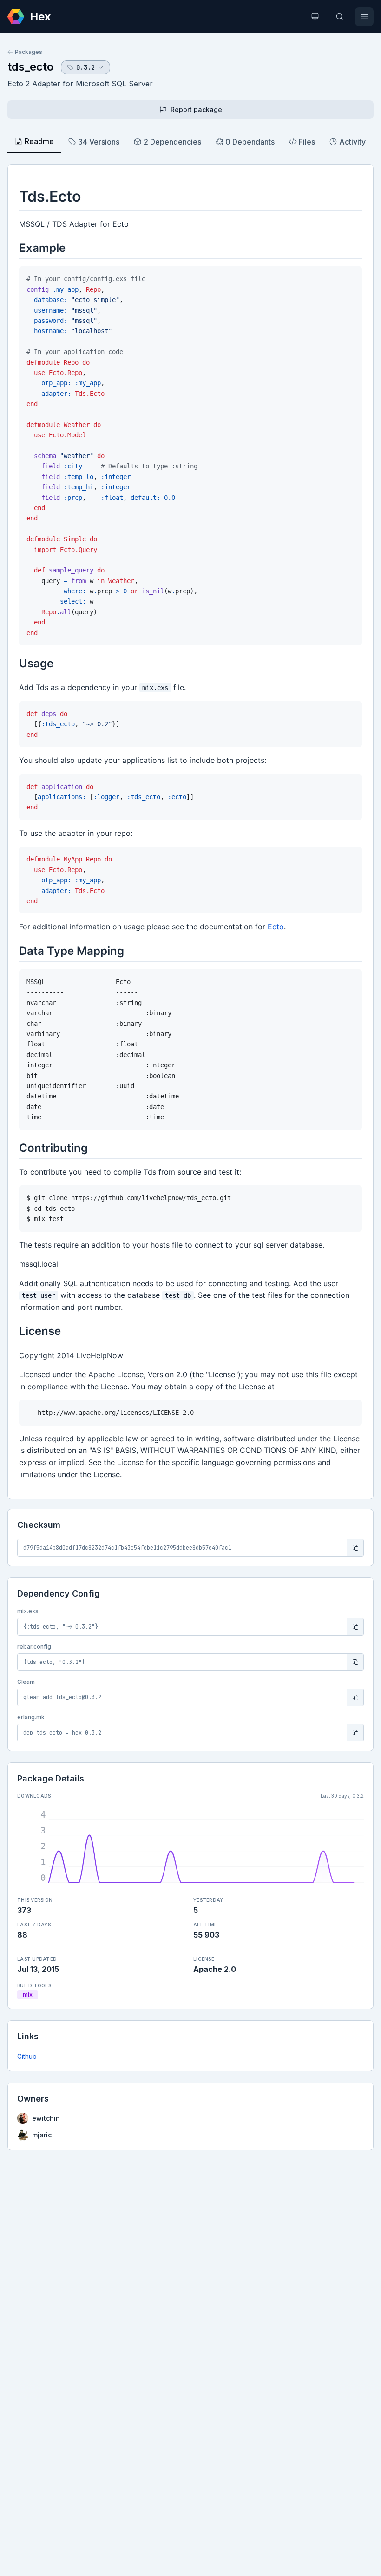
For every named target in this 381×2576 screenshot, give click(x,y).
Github (27, 2056)
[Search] (340, 17)
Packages (29, 52)
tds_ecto (30, 67)
